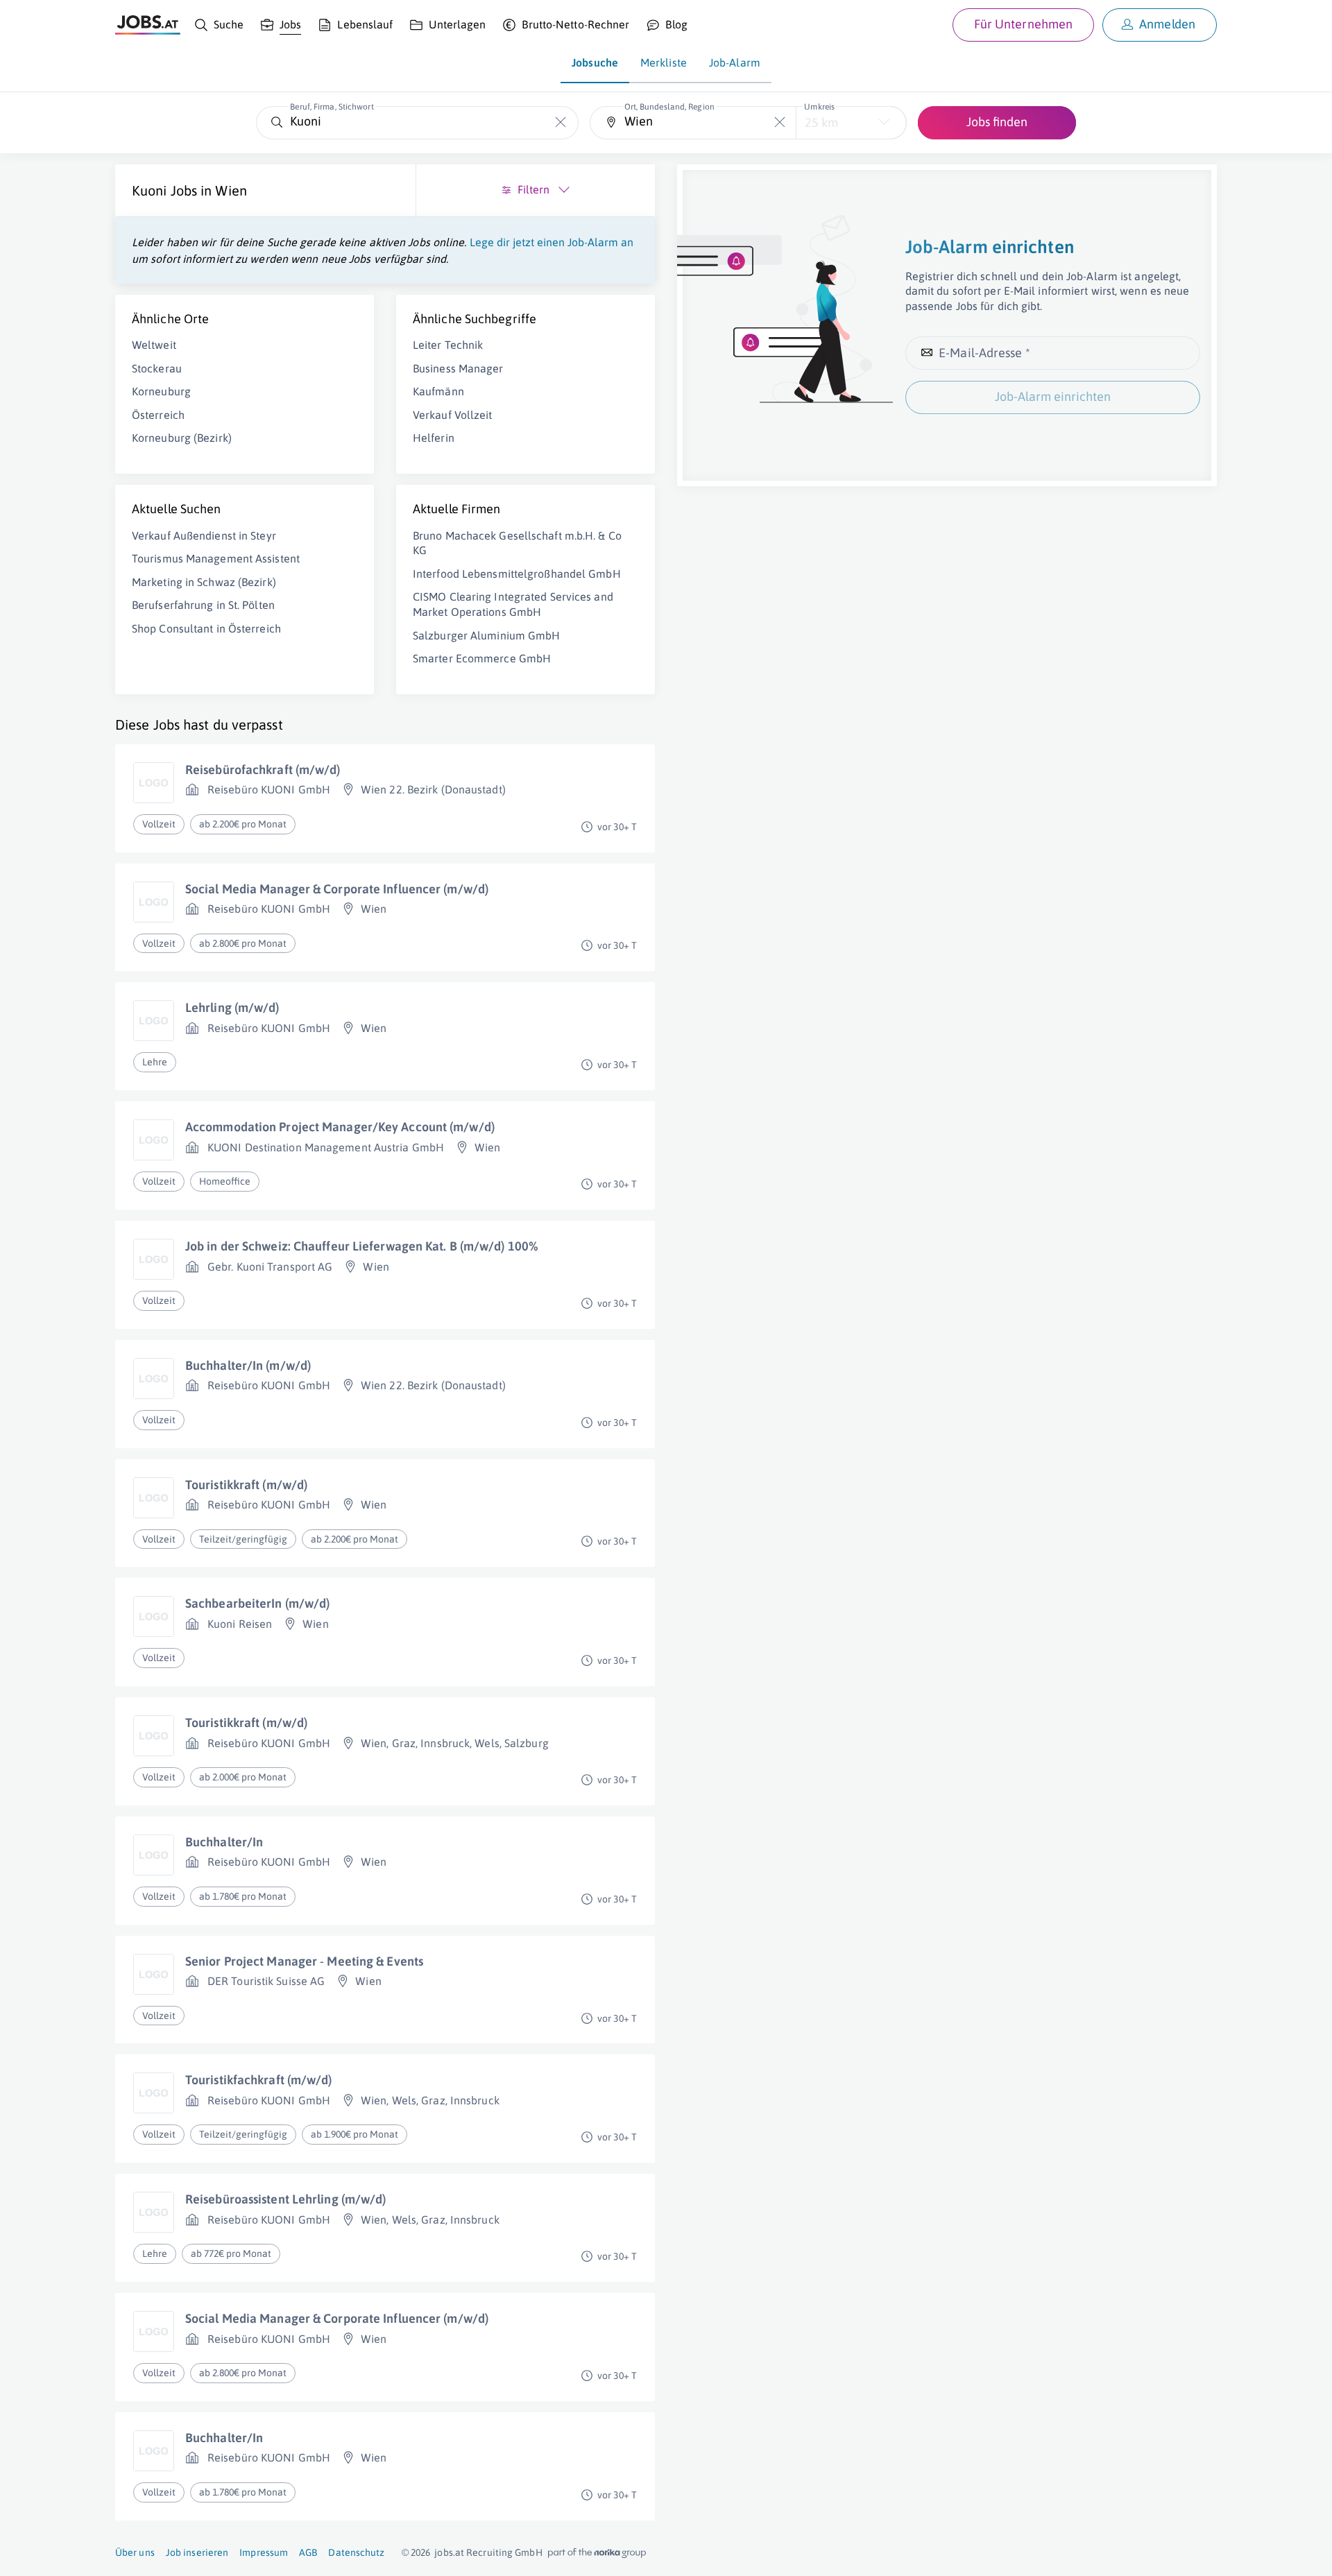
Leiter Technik (448, 345)
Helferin (434, 438)
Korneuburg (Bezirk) (182, 438)
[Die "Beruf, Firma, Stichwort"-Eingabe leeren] (561, 122)
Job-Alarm (735, 62)
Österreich (158, 415)
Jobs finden (997, 122)
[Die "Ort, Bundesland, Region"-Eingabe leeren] (780, 122)
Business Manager (458, 368)
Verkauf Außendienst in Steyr (204, 535)
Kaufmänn (438, 391)
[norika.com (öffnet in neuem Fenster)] (597, 2553)
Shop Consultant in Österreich (206, 628)
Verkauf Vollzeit (453, 415)
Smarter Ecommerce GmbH (482, 658)
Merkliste (664, 62)
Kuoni (150, 190)
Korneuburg (161, 391)
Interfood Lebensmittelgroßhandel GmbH (517, 574)
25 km (821, 122)
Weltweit (154, 345)
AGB (308, 2552)
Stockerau (157, 368)
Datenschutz (356, 2552)
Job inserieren (197, 2552)
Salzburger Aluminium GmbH (487, 635)
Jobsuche (595, 62)
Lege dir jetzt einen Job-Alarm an (552, 242)
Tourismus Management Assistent (216, 558)
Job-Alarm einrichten (1053, 396)
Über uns (135, 2552)
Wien (231, 190)
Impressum (264, 2552)
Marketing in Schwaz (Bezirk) (204, 582)
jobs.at (449, 2552)
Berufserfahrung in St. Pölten (203, 605)
